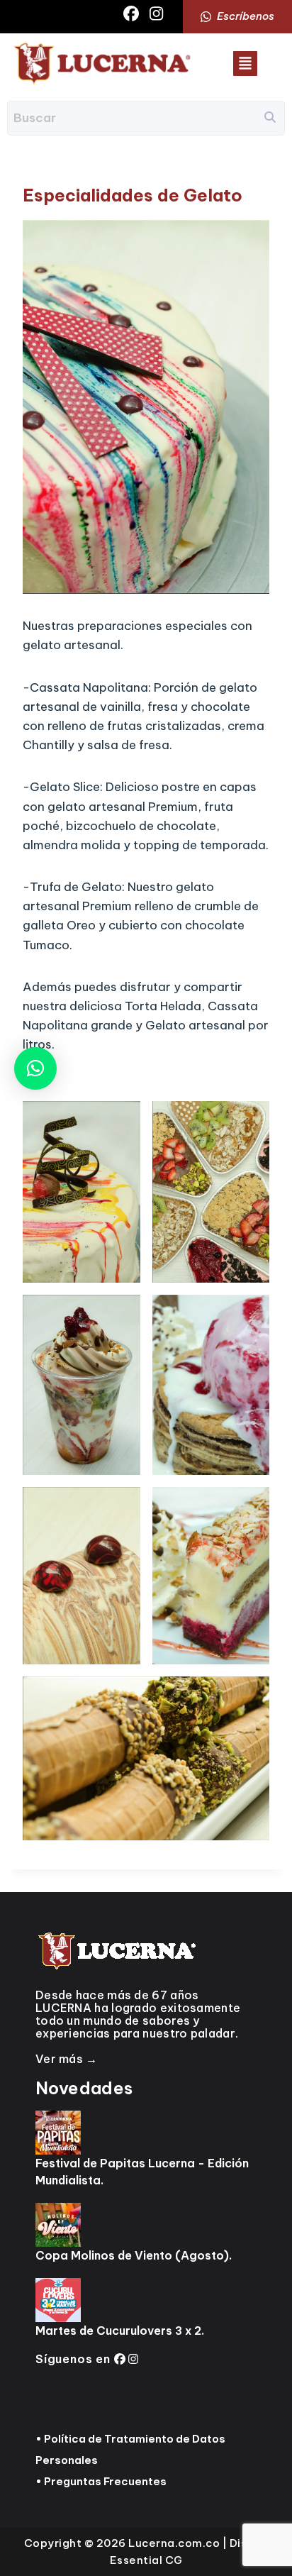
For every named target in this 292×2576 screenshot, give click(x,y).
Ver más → (67, 2059)
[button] (245, 63)
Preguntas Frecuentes (105, 2481)
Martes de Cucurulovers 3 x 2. (120, 2331)
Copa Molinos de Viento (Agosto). (134, 2255)
